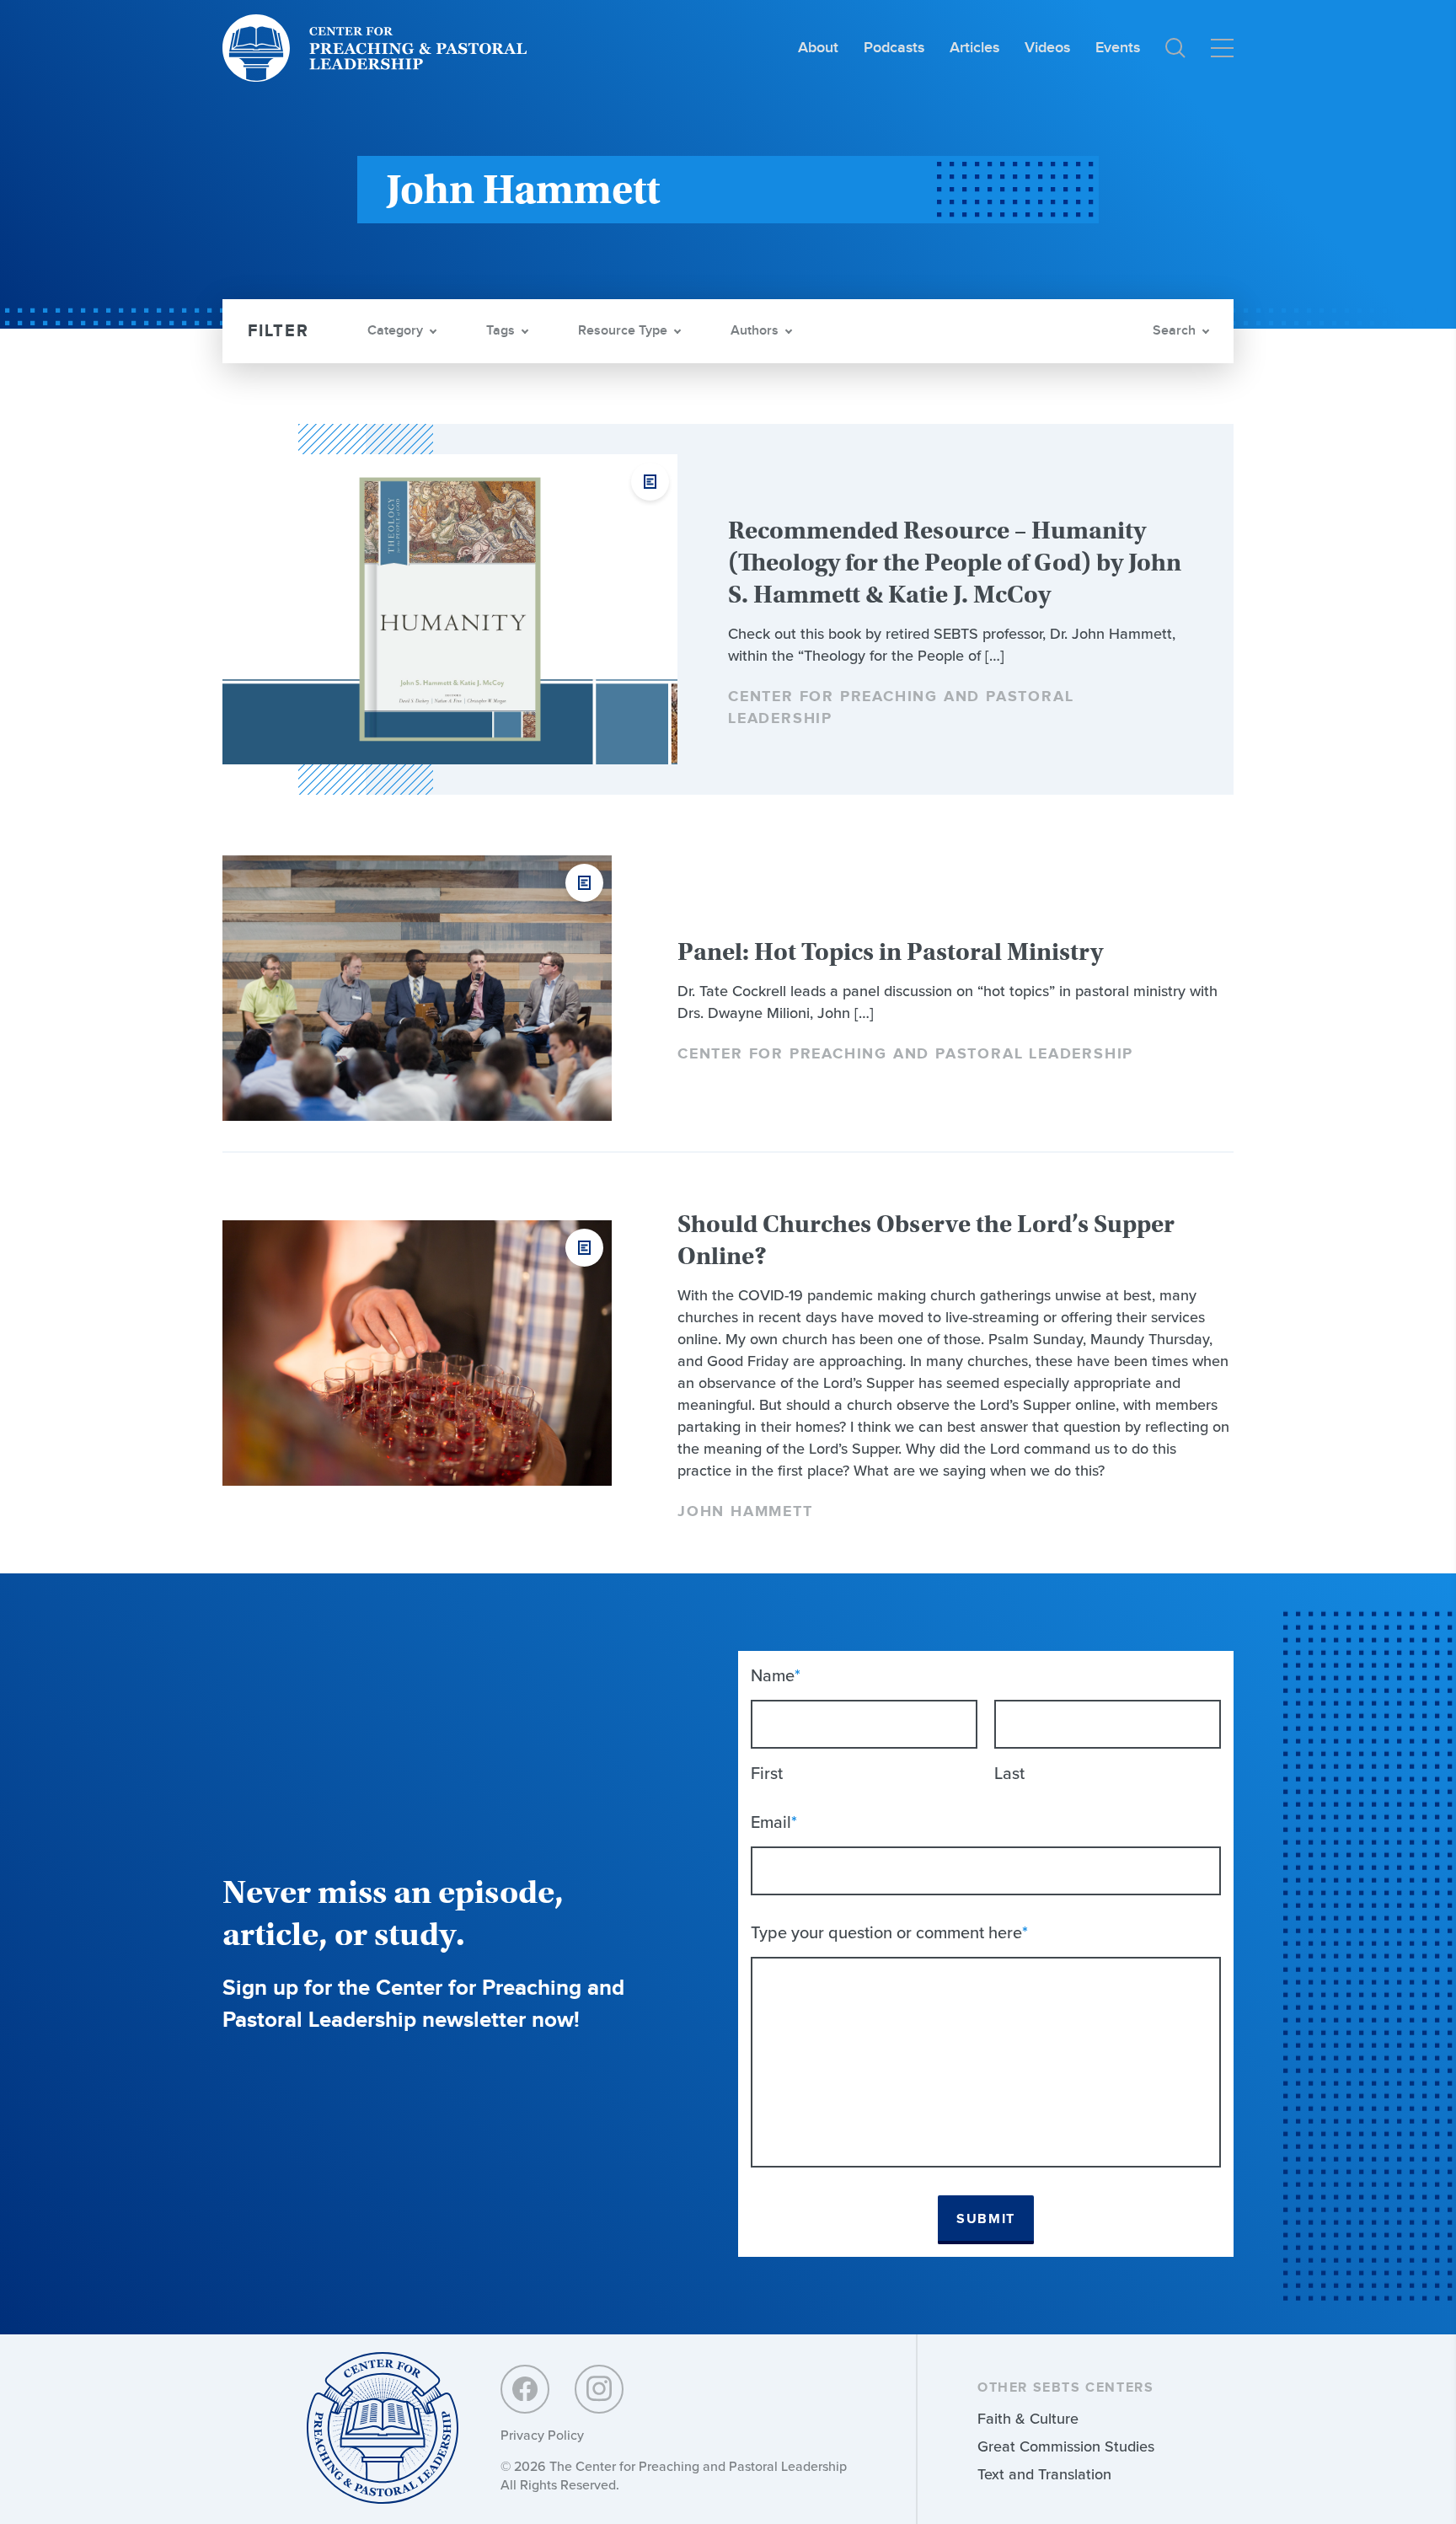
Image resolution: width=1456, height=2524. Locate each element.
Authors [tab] (755, 331)
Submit (986, 2219)
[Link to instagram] (599, 2389)
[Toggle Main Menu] (1222, 48)
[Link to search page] (1175, 48)
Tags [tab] (500, 331)
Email (774, 1822)
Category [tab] (395, 331)
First (767, 1773)
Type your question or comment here (889, 1932)
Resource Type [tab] (623, 331)
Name (776, 1675)
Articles (974, 48)
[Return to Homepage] (383, 2429)
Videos (1047, 48)
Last (1009, 1773)
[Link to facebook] (525, 2389)
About (818, 48)
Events (1118, 48)
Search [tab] (1174, 331)
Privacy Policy (542, 2435)
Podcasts (894, 48)
